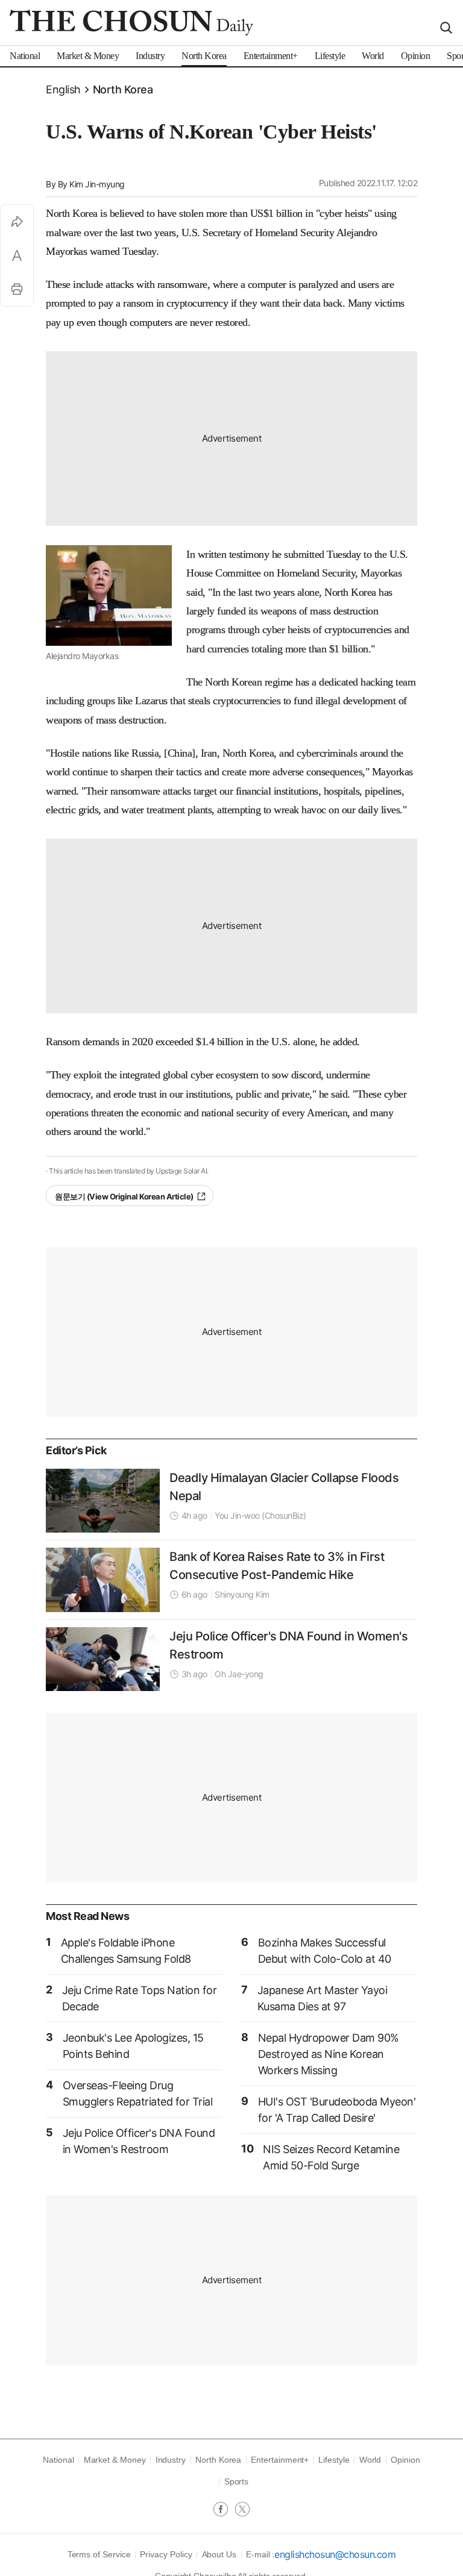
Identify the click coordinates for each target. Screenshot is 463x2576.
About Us (219, 2554)
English (63, 89)
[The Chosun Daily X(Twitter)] (242, 2510)
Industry (171, 2460)
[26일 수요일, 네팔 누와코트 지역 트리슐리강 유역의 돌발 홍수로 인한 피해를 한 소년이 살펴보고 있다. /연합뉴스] (103, 1501)
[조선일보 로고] (131, 23)
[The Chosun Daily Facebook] (224, 2510)
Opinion (405, 2460)
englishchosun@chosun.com (335, 2554)
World (370, 2460)
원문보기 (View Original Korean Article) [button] (124, 1196)
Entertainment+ (280, 2460)
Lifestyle (334, 2460)
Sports (237, 2481)
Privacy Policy (166, 2554)
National (58, 2460)
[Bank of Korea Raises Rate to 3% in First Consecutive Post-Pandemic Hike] (103, 1580)
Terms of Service (99, 2554)
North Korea (123, 89)
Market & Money (115, 2460)
